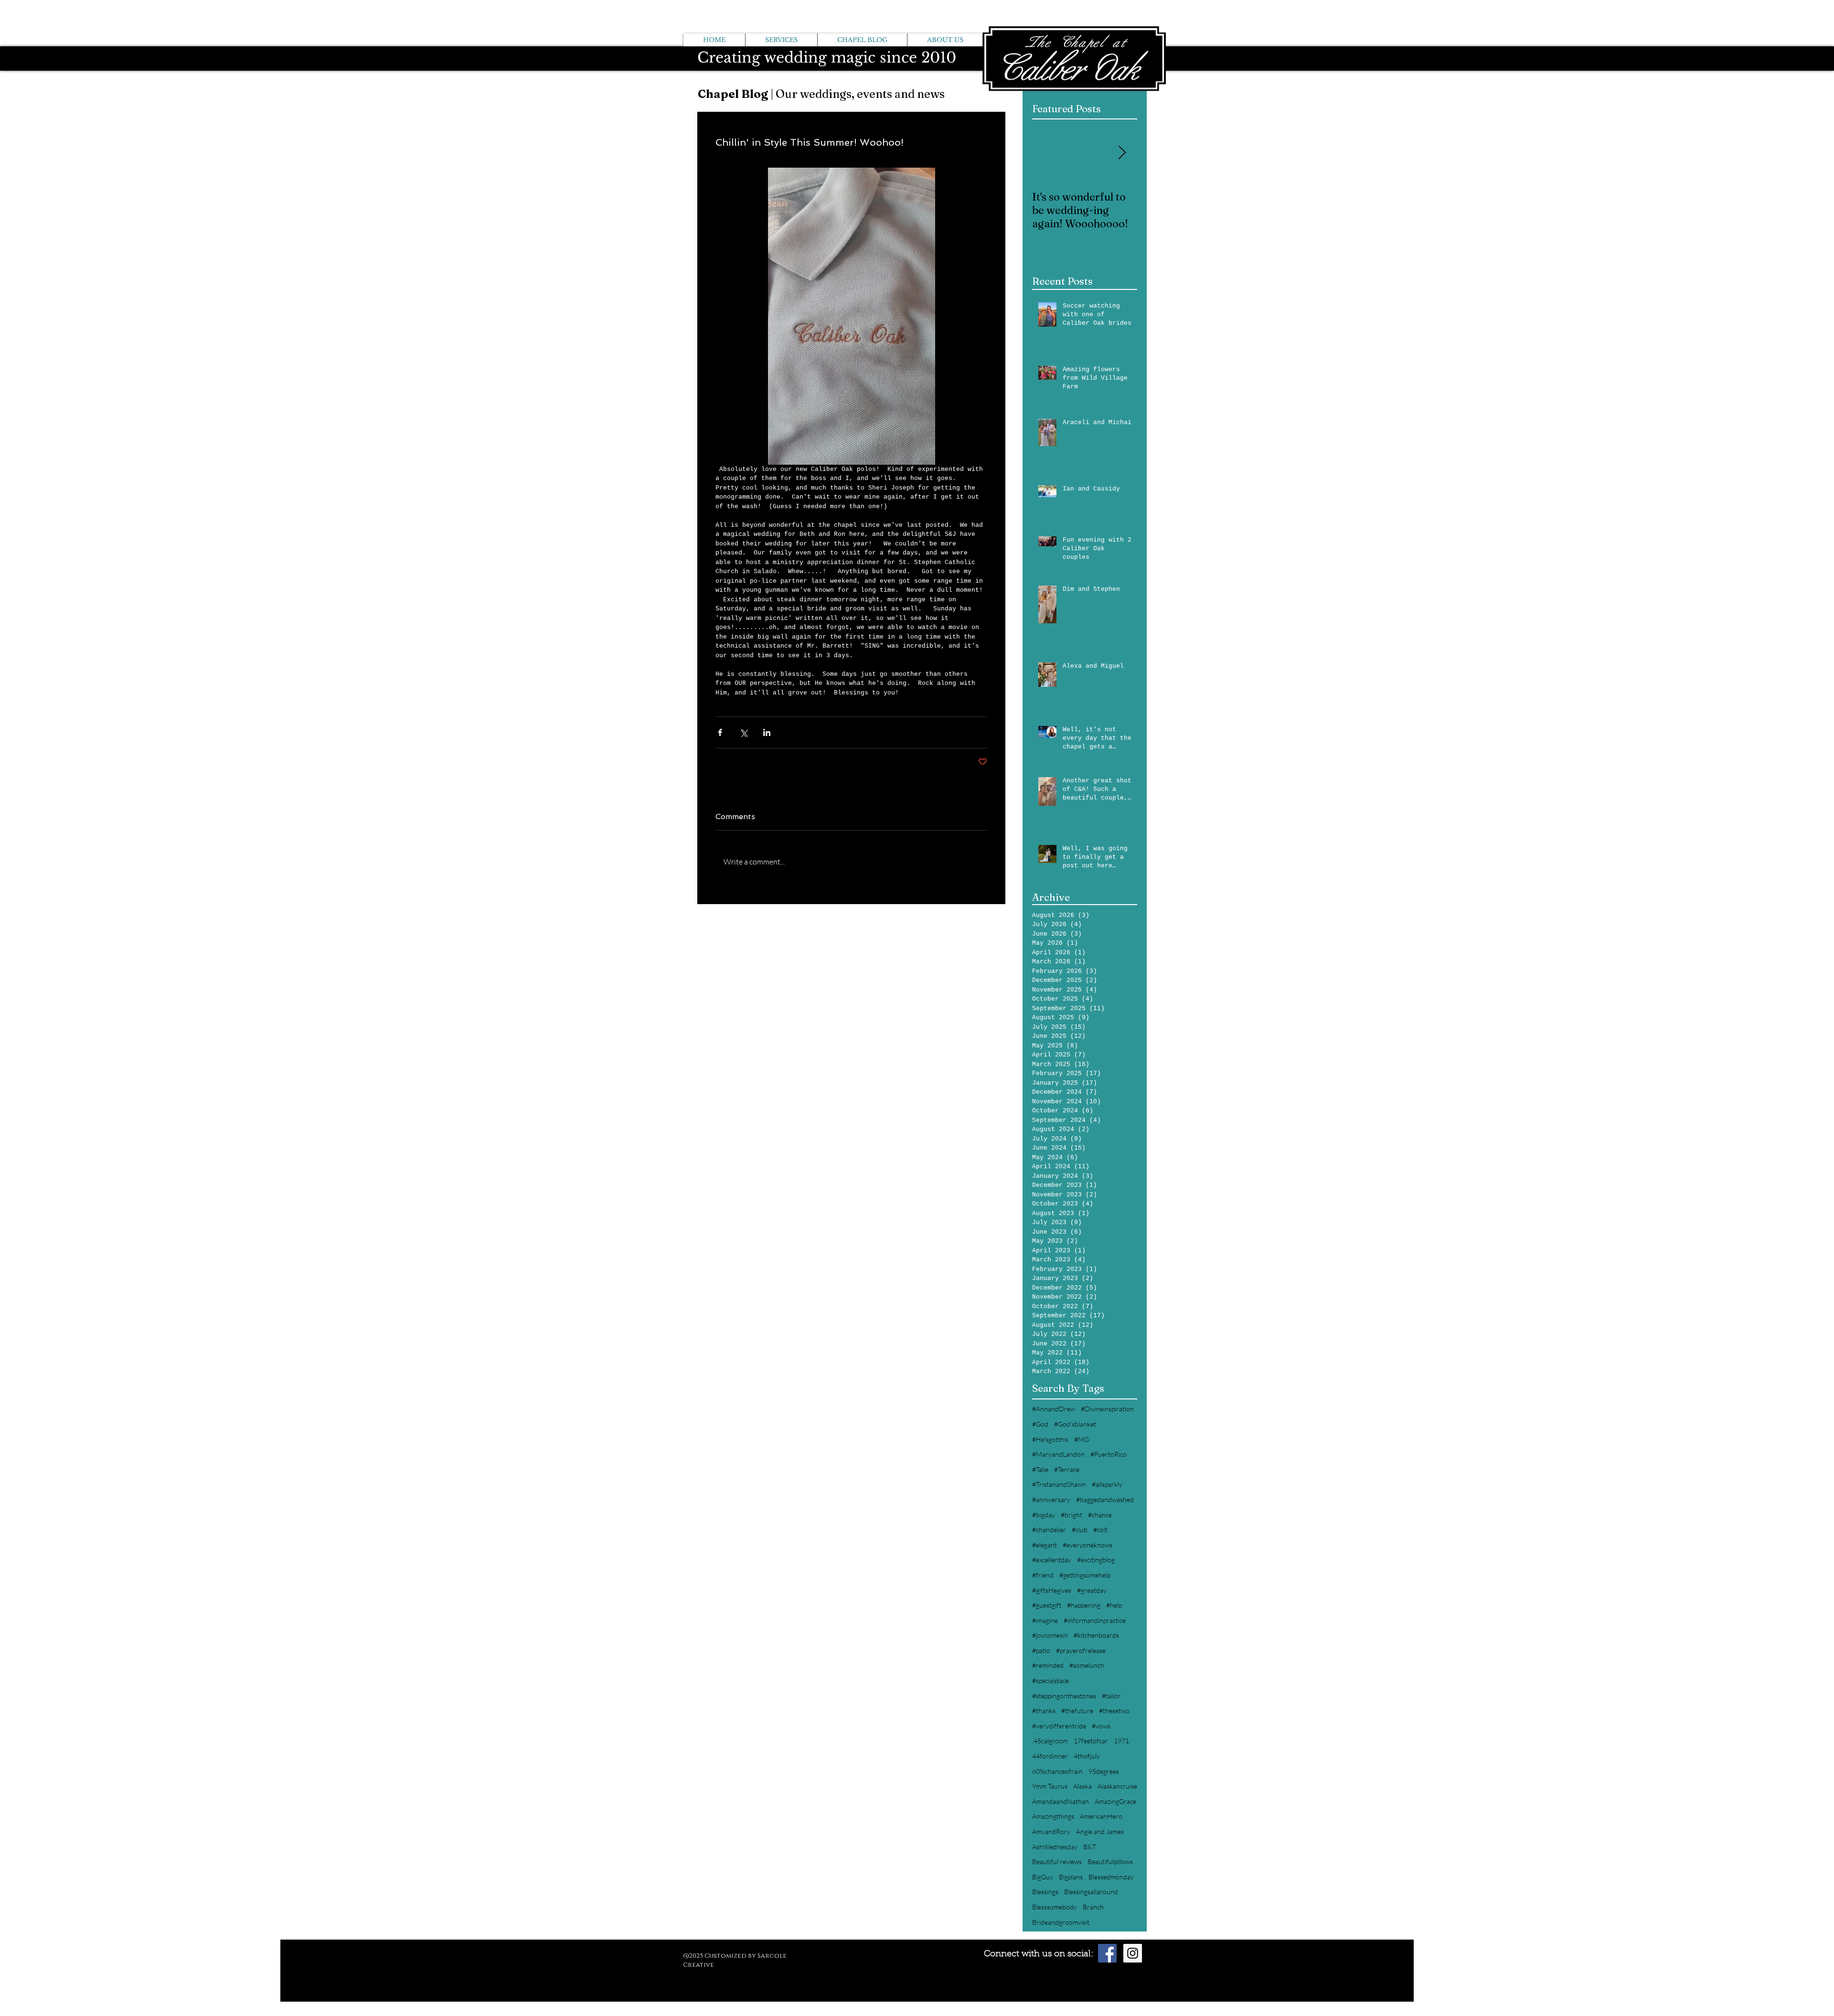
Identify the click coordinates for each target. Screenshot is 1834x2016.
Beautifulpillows (1110, 1861)
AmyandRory (1051, 1831)
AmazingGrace (1115, 1801)
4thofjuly (1087, 1756)
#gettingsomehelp (1085, 1575)
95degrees (1104, 1771)
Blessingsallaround (1091, 1892)
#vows (1101, 1726)
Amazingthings (1053, 1816)
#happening (1084, 1605)
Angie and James (1100, 1831)
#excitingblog (1096, 1560)
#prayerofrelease (1081, 1650)
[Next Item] (1122, 154)
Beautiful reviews (1057, 1861)
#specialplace (1050, 1680)
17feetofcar (1091, 1741)
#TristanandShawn (1059, 1484)
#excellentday (1052, 1560)
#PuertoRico (1109, 1454)
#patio (1041, 1650)
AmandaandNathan (1061, 1801)
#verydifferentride (1059, 1726)
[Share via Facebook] (720, 732)
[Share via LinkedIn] (767, 732)
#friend (1043, 1575)
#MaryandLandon (1058, 1454)
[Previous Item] (1047, 154)
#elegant (1045, 1545)
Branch (1093, 1907)
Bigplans (1071, 1877)
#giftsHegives (1052, 1590)
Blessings (1045, 1892)
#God (1040, 1424)
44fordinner (1050, 1756)
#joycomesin (1050, 1635)
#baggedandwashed (1105, 1499)
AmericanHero (1101, 1816)
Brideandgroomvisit (1061, 1922)
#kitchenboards (1096, 1635)
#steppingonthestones (1064, 1696)
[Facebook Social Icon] (1107, 1953)
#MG (1082, 1439)
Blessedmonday (1111, 1877)
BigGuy (1043, 1877)
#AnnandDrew (1054, 1409)
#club (1080, 1530)
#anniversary (1051, 1499)
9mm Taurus (1050, 1786)
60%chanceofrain (1057, 1771)
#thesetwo (1114, 1711)
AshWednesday (1055, 1847)
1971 (1121, 1741)
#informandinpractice (1095, 1620)
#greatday (1092, 1590)
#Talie (1040, 1469)
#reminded (1048, 1665)
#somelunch (1087, 1665)
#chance (1100, 1515)
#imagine (1045, 1620)
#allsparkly (1107, 1484)
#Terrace (1067, 1469)
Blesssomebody (1055, 1907)
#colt (1100, 1530)
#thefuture (1077, 1711)
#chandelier (1049, 1530)
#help (1114, 1605)
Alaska (1082, 1786)
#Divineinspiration (1107, 1409)
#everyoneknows (1088, 1545)
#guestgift (1047, 1605)
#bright (1072, 1515)
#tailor (1111, 1696)
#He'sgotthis (1050, 1439)
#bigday (1044, 1515)
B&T (1090, 1847)
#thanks (1044, 1711)
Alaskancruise (1117, 1786)
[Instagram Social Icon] (1133, 1953)
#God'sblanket (1075, 1424)
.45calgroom (1050, 1741)
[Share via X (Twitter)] (743, 732)
